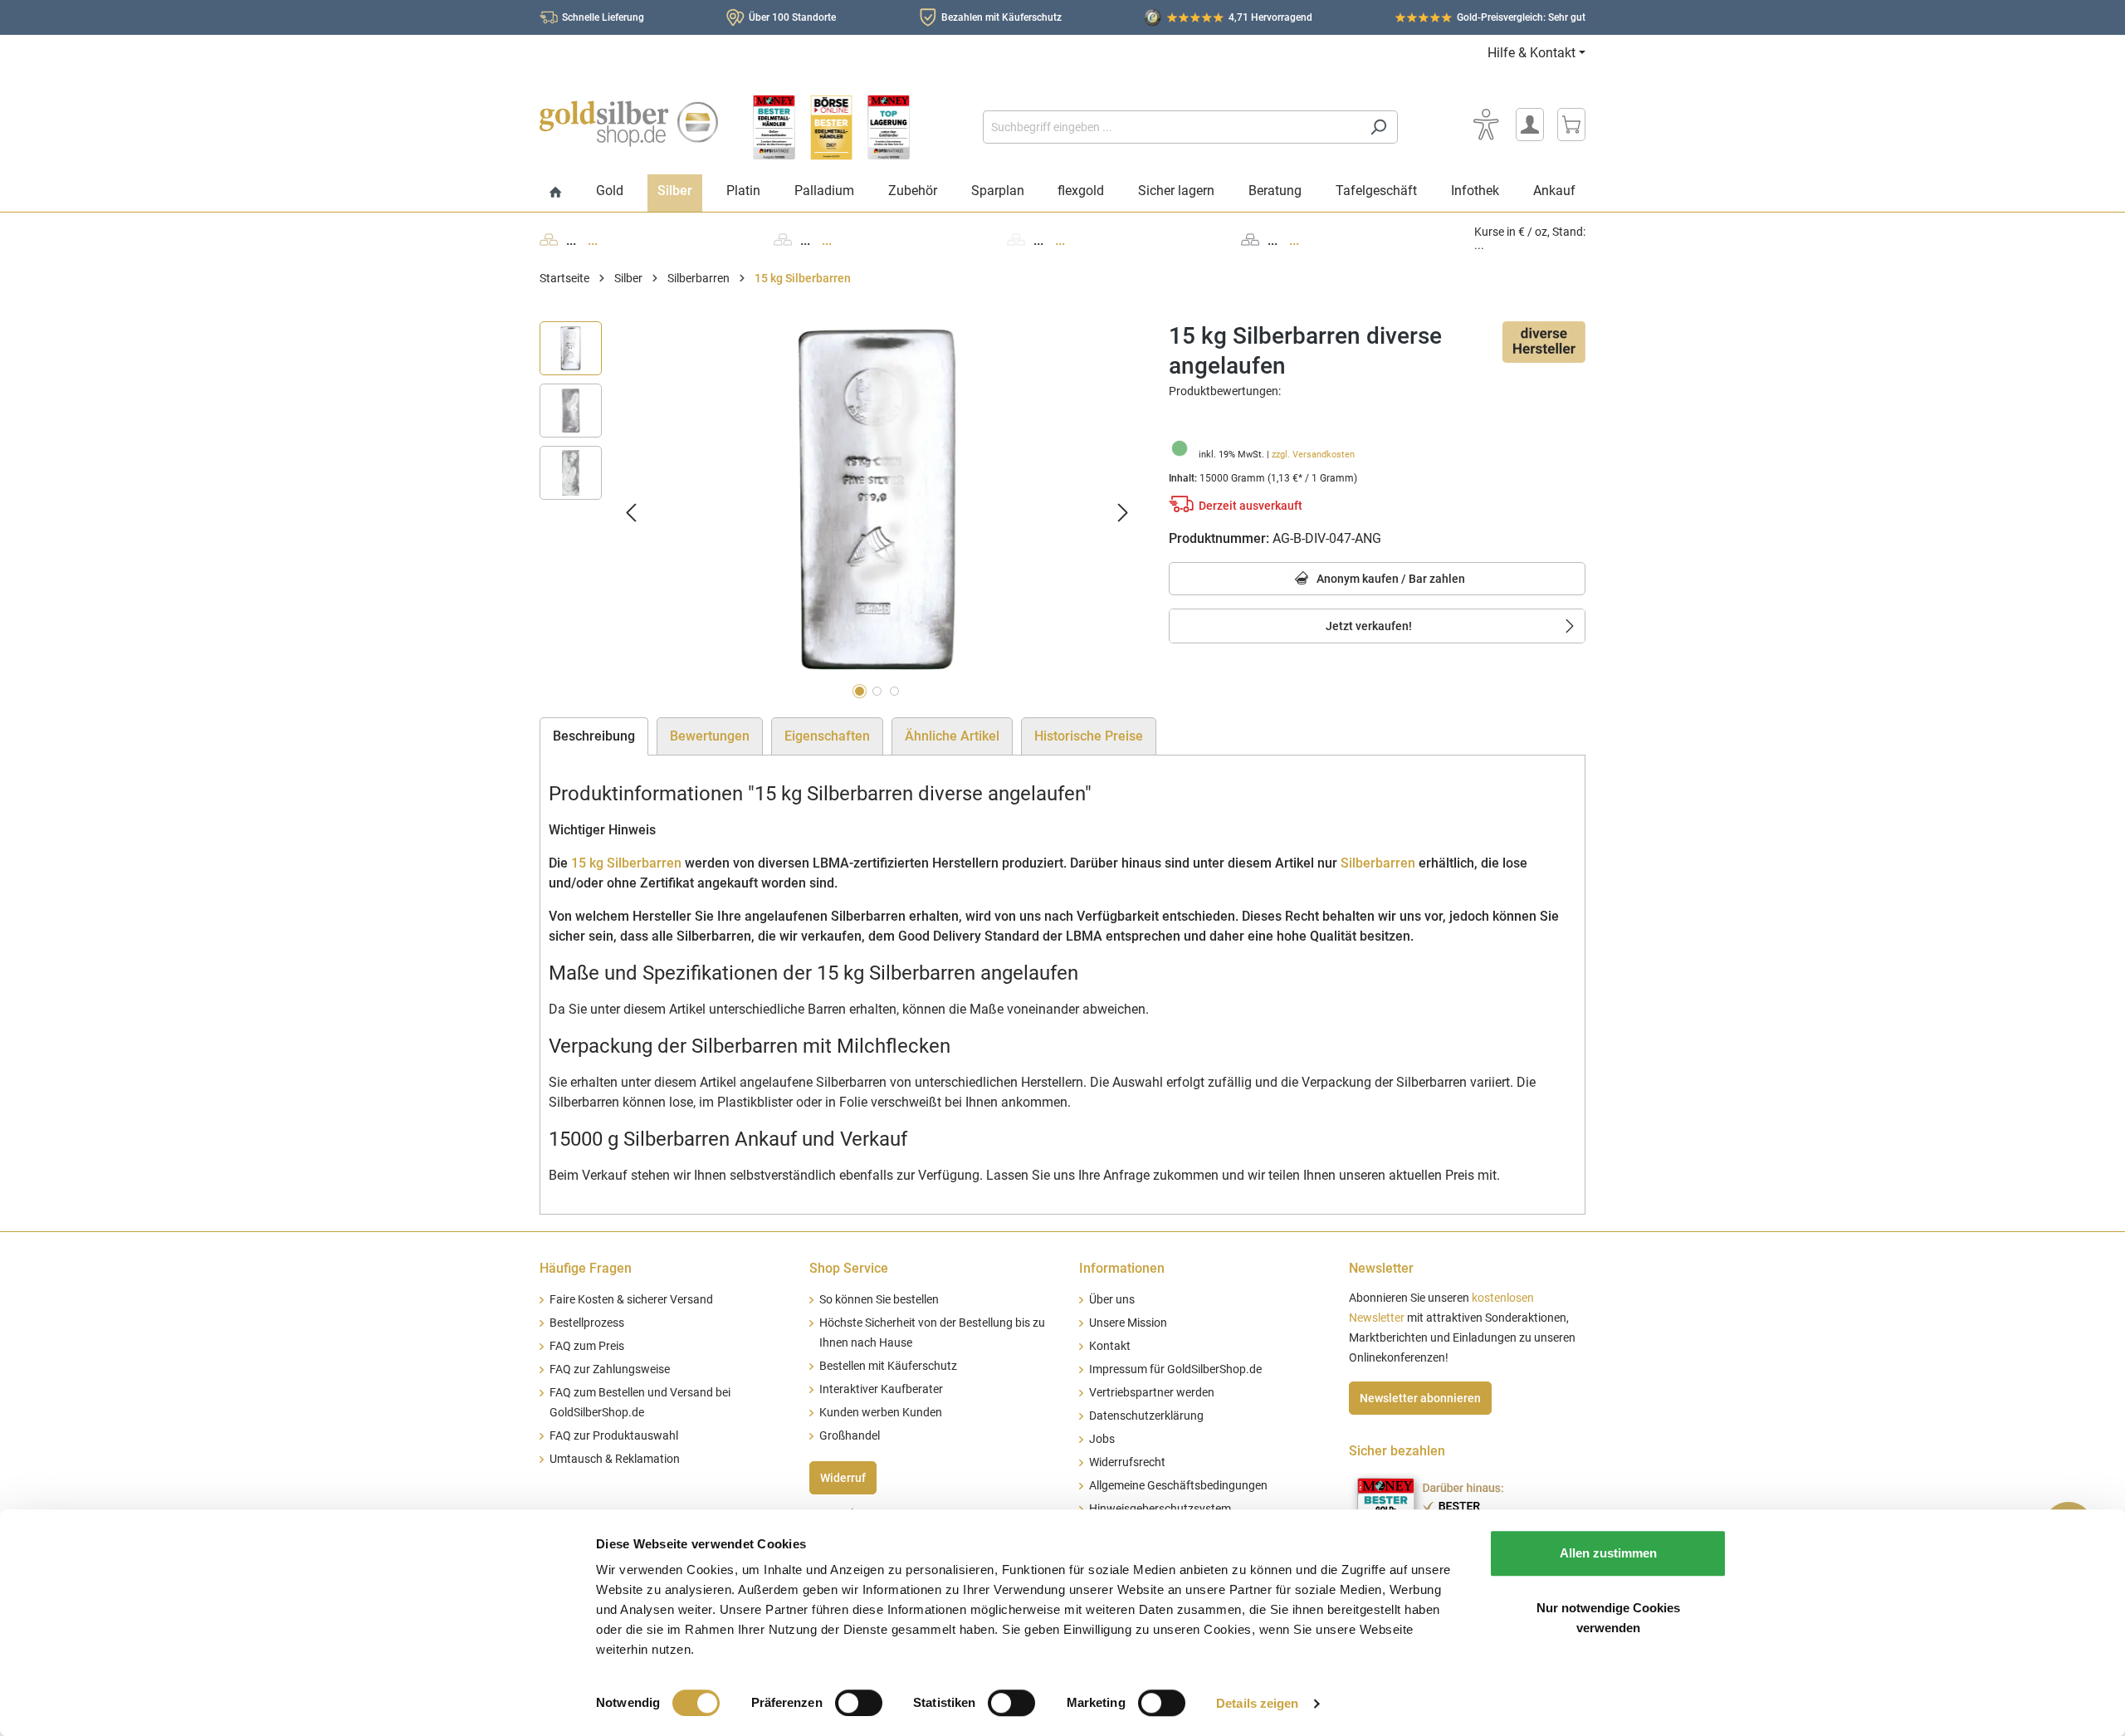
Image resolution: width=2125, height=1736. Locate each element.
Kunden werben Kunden (881, 1413)
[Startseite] (556, 193)
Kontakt (1110, 1346)
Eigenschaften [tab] (827, 736)
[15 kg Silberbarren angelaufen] (877, 500)
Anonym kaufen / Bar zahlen (1390, 579)
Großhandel (850, 1436)
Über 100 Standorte (792, 17)
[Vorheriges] (631, 513)
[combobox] (1171, 127)
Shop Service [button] (849, 1268)
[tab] (594, 736)
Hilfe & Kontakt (1531, 53)
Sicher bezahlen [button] (1397, 1451)
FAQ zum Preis (587, 1346)
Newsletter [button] (1381, 1268)
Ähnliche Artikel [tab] (952, 736)
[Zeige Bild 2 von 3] (877, 691)
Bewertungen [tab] (710, 736)
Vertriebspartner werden (1152, 1393)
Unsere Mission (1128, 1323)
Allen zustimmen (1608, 1553)
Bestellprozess (587, 1323)
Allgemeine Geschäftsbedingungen (1178, 1486)
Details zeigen (1257, 1703)
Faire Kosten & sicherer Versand (631, 1300)
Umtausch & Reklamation (615, 1459)
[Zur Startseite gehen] (629, 124)
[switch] (859, 1703)
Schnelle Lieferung (603, 17)
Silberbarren (1378, 863)
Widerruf (843, 1478)
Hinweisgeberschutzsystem (1160, 1509)
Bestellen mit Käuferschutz (888, 1366)
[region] (838, 513)
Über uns (1112, 1300)
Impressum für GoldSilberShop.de (1175, 1369)
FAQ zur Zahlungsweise (610, 1369)
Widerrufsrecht (1127, 1462)
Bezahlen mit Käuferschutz (1001, 17)
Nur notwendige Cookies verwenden (1608, 1618)
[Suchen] (1378, 127)
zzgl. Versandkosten (1313, 455)
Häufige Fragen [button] (586, 1268)
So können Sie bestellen (879, 1300)
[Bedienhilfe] (1486, 125)
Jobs (1102, 1439)
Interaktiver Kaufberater (881, 1389)
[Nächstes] (1123, 513)
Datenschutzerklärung (1146, 1416)
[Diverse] (1544, 341)
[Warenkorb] (1571, 125)
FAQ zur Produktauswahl (614, 1436)
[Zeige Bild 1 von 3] (860, 691)
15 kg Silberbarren (626, 863)
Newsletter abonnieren (1420, 1398)
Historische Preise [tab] (1089, 736)
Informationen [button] (1122, 1268)
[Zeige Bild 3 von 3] (894, 691)
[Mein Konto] (1530, 125)
